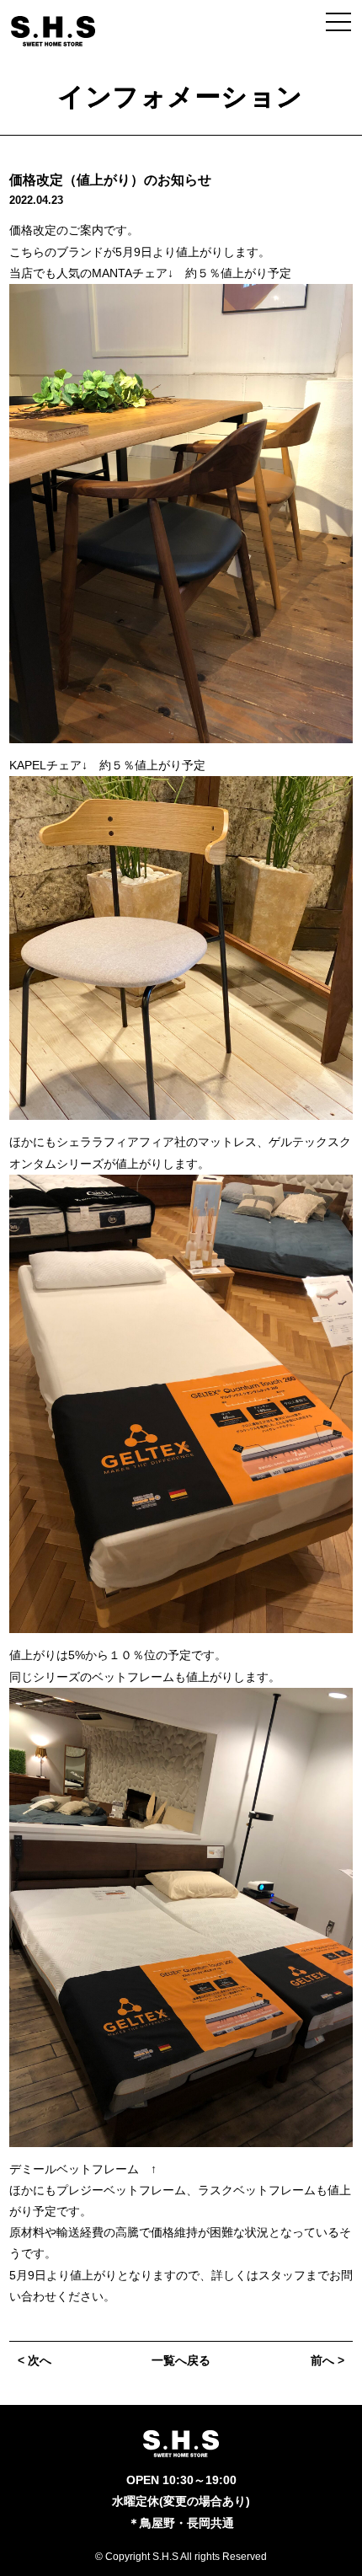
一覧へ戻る (181, 2360)
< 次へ (35, 2360)
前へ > (327, 2360)
